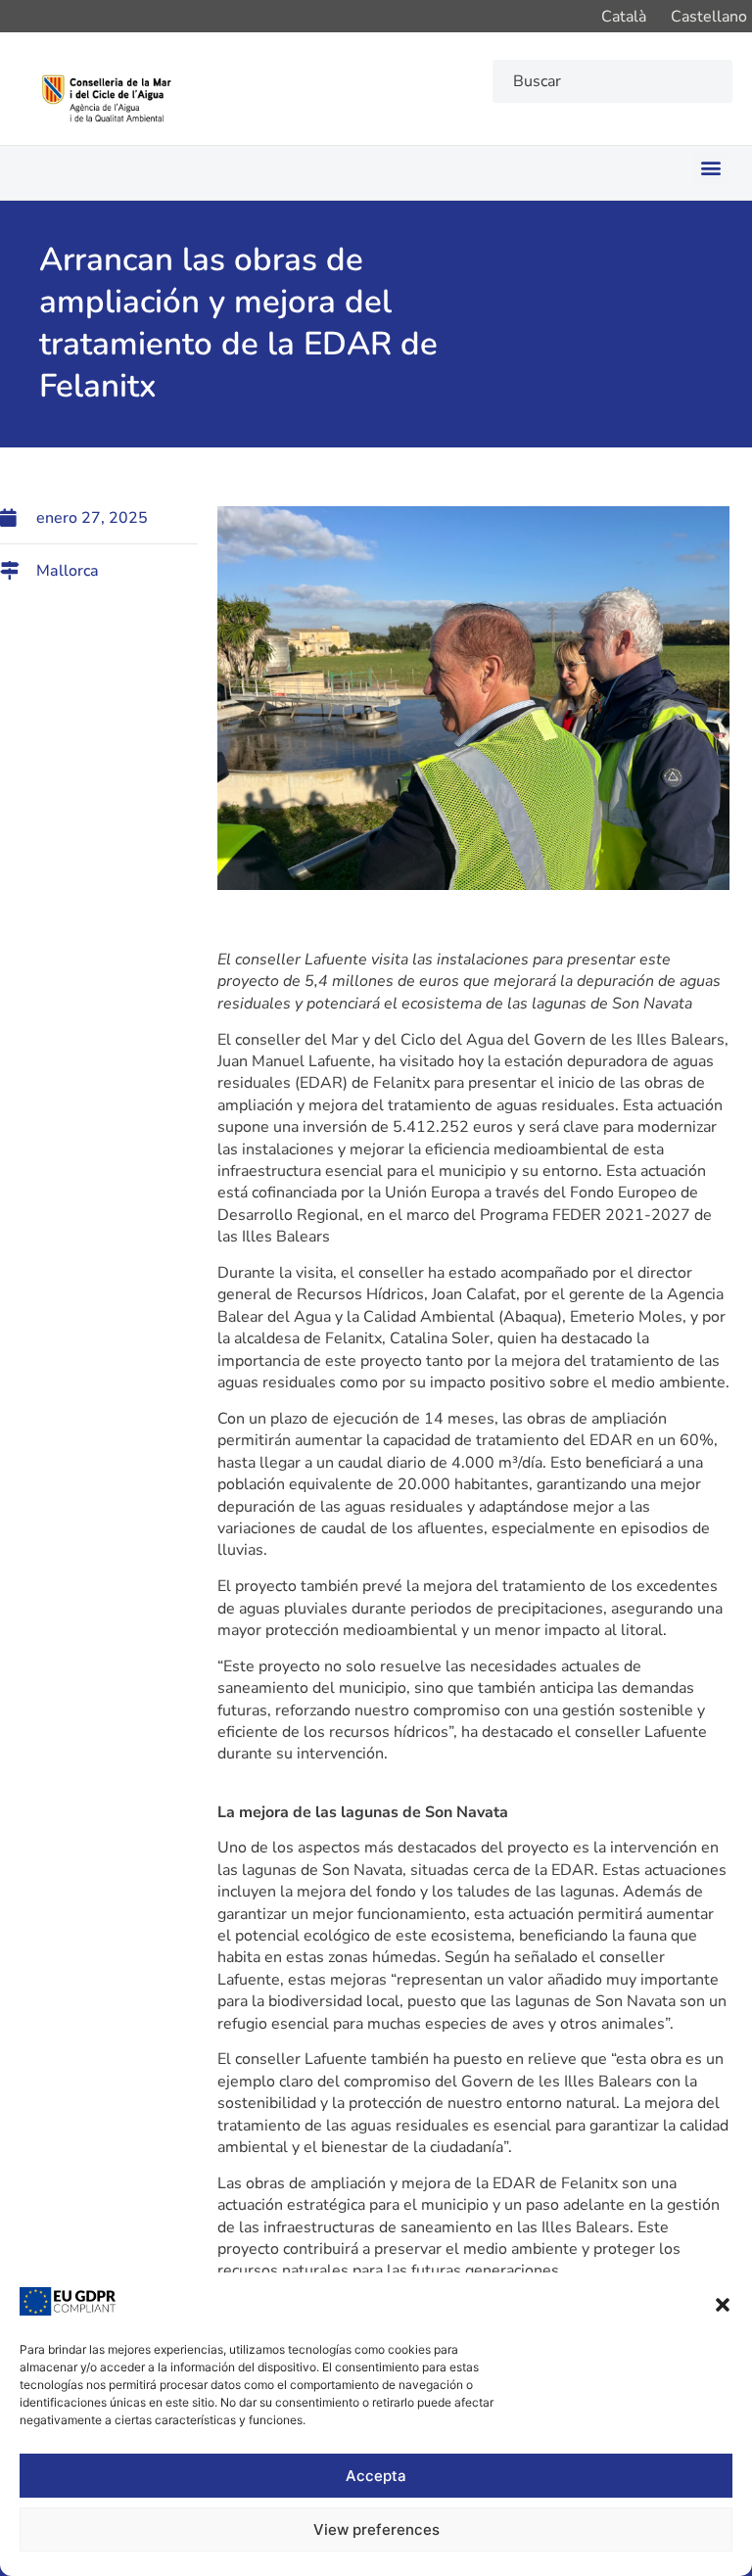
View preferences (376, 2529)
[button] (723, 2305)
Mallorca (68, 571)
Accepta (376, 2476)
